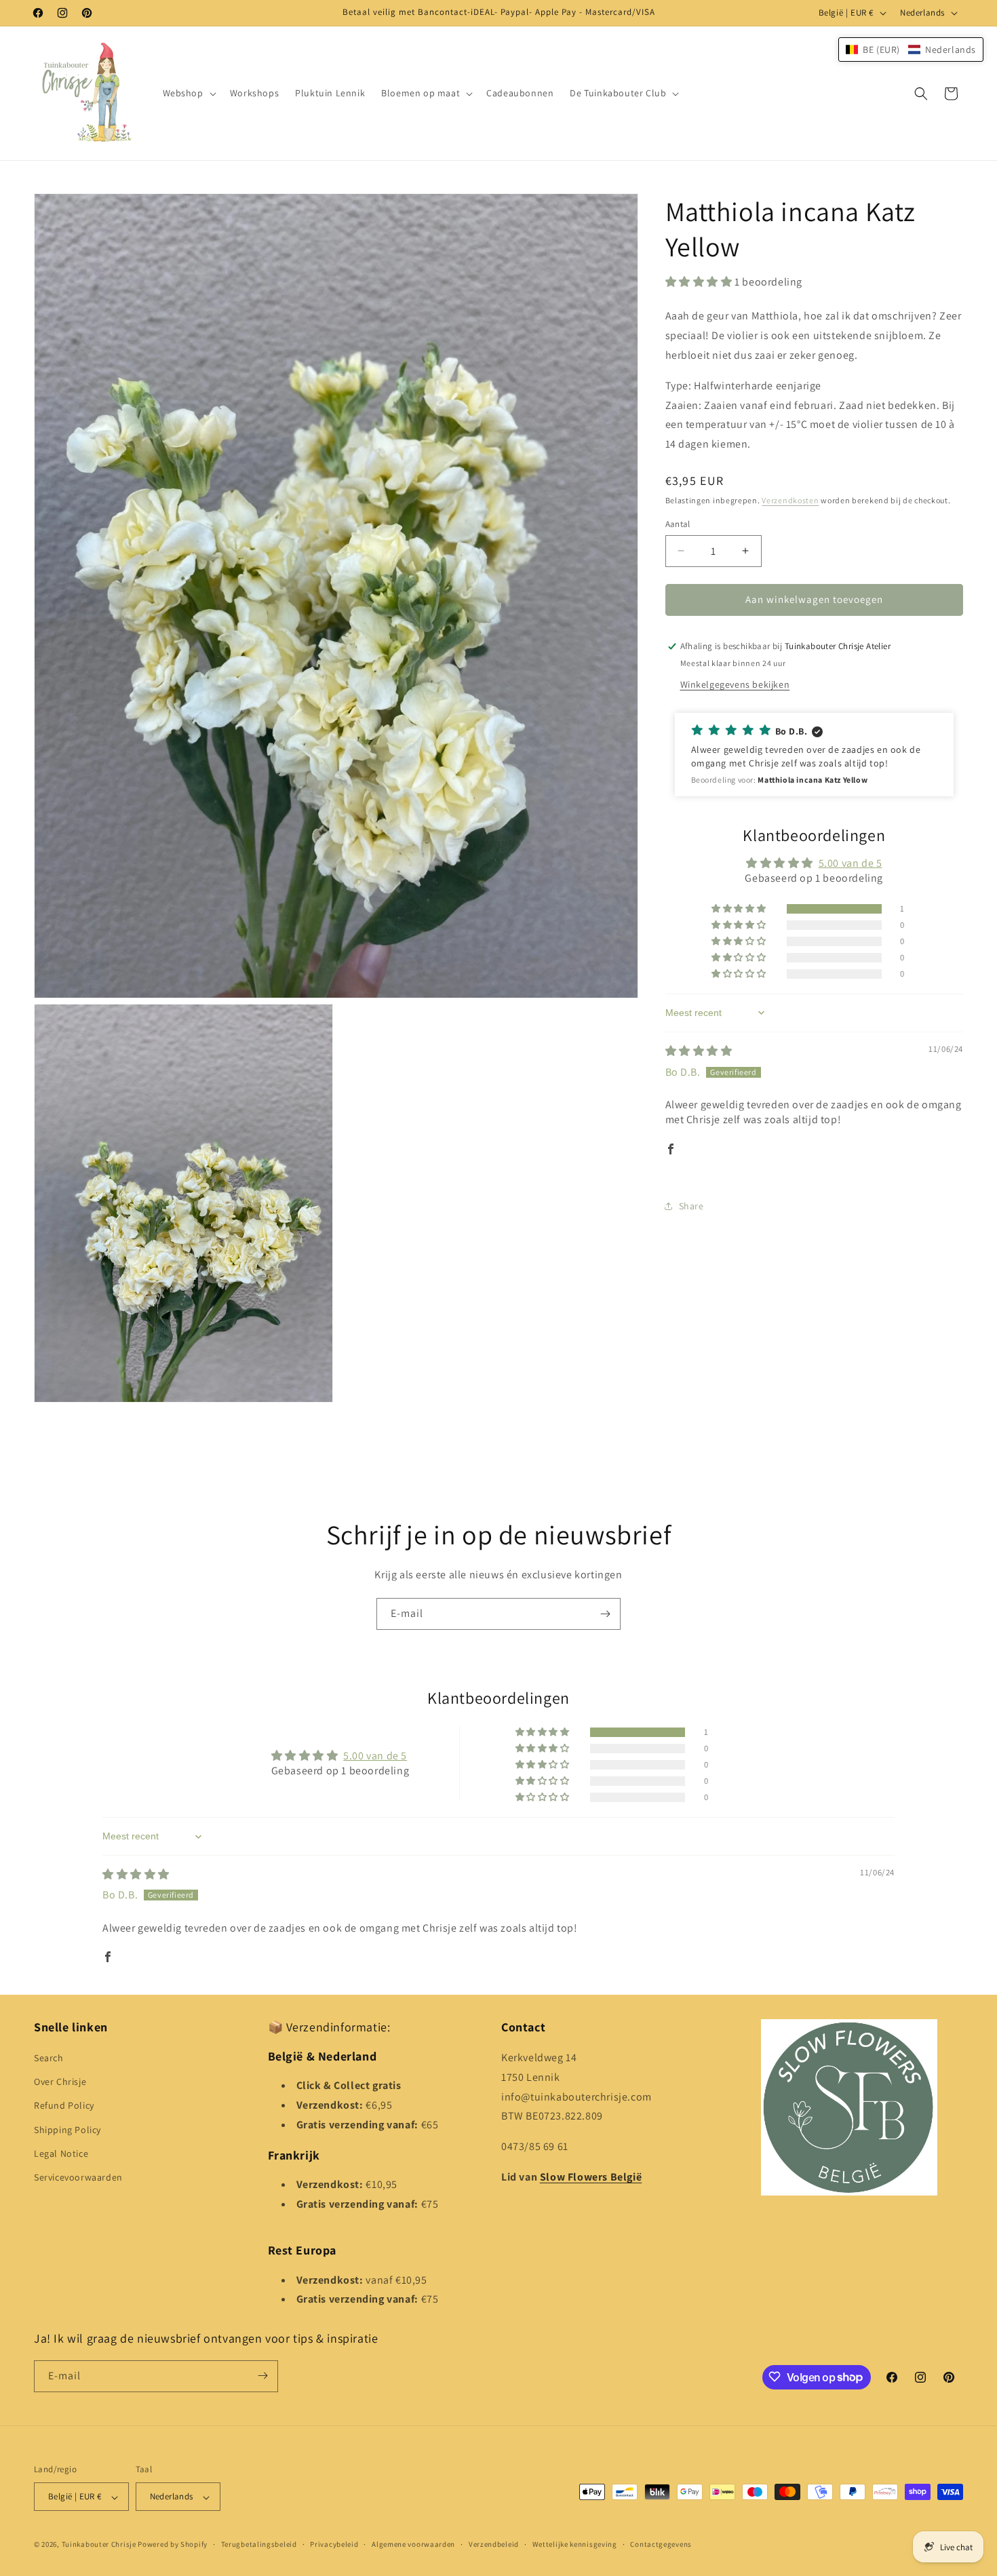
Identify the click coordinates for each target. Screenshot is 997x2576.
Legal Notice (61, 2153)
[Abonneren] (605, 1614)
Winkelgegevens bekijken (735, 684)
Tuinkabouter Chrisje (100, 2545)
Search (49, 2058)
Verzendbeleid (494, 2544)
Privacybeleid (334, 2544)
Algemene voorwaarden (413, 2544)
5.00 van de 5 (851, 863)
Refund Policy (64, 2106)
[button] (188, 93)
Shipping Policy (67, 2130)
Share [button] (691, 1206)
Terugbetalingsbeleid (259, 2544)
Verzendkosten (790, 500)
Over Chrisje (60, 2082)
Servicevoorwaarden (78, 2178)
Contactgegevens (661, 2544)
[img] (699, 1051)
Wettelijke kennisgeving (575, 2544)
